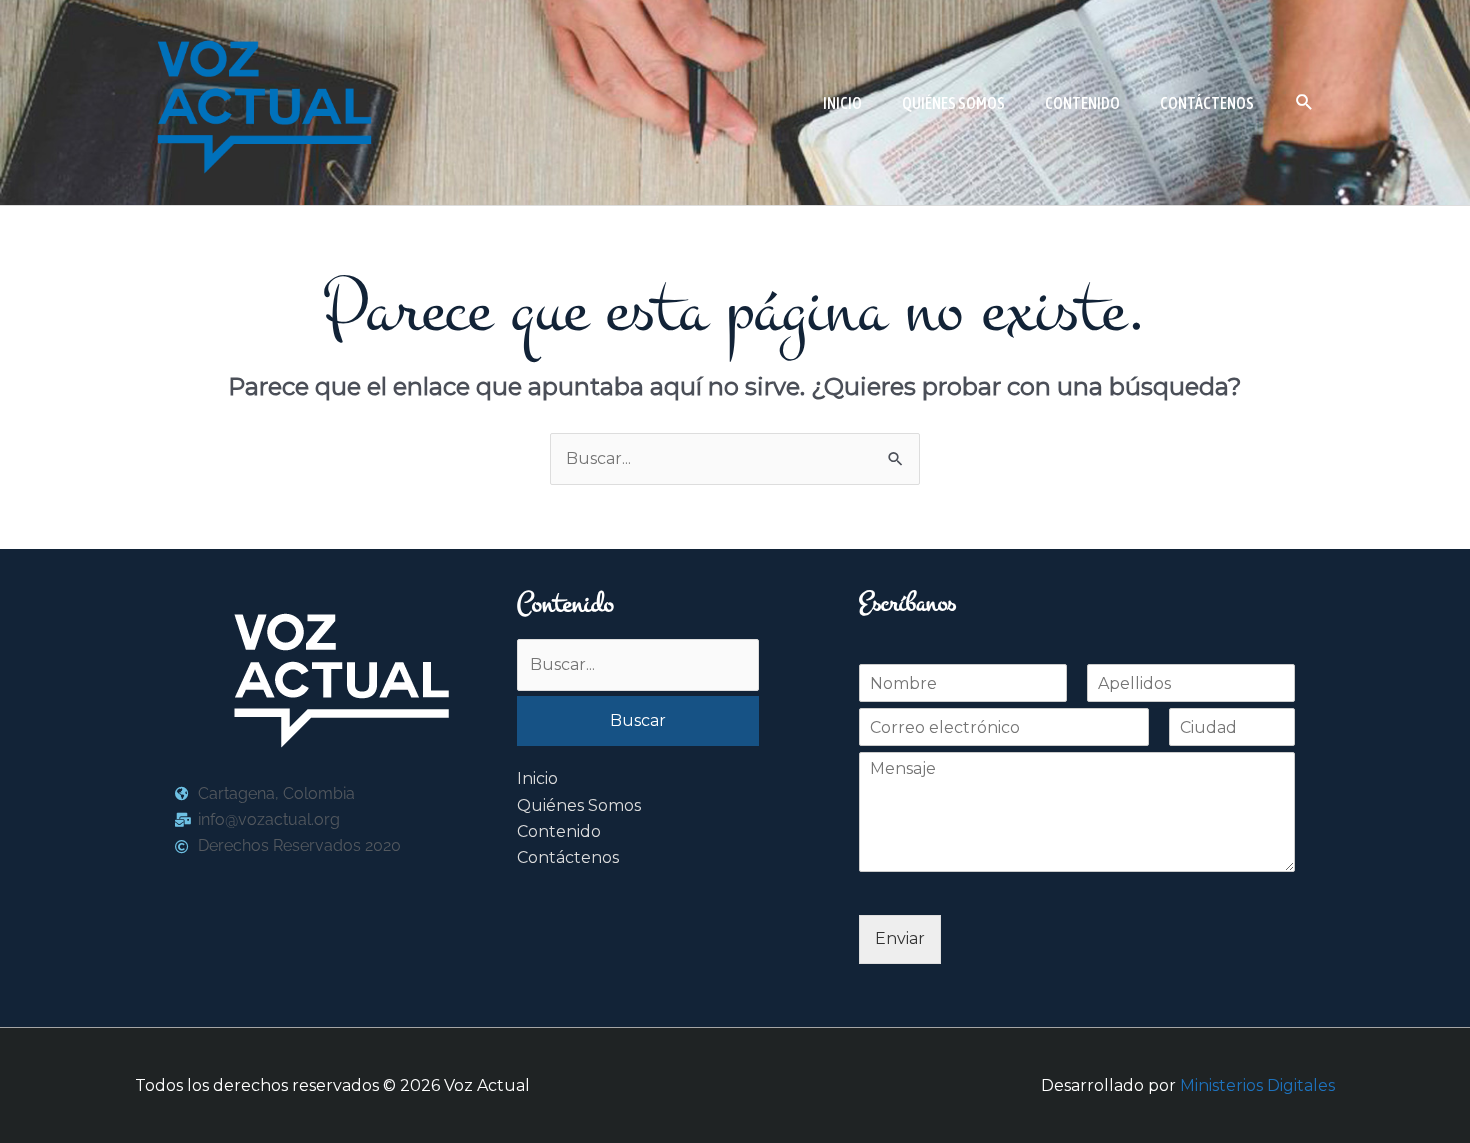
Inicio (537, 778)
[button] (1304, 102)
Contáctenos (568, 857)
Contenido (559, 831)
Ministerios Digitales (1257, 1085)
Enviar (900, 938)
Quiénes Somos (579, 805)
